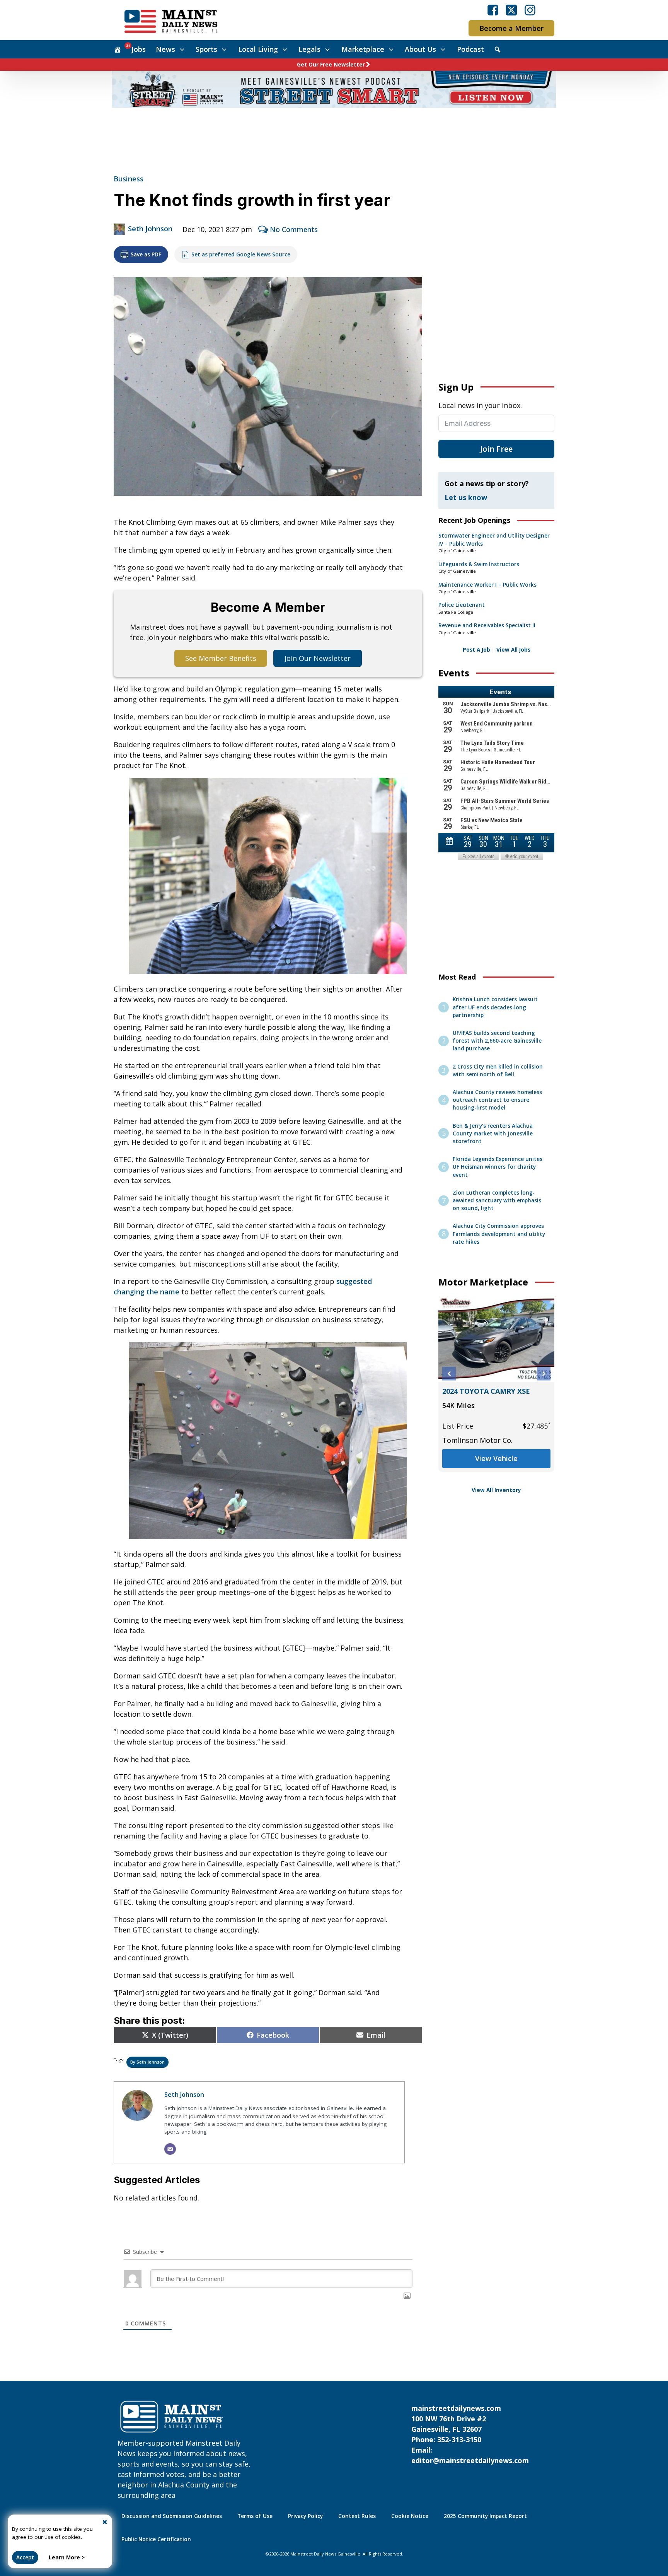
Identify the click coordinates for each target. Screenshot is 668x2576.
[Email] (170, 2149)
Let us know (466, 497)
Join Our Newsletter (318, 658)
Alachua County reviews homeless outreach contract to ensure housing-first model (497, 1100)
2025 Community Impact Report (485, 2516)
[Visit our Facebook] (493, 10)
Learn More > (67, 2557)
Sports (206, 49)
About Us (420, 49)
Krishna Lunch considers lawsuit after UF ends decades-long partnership (495, 1007)
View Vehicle (496, 1458)
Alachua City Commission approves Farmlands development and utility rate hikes (499, 1234)
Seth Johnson (150, 229)
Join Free (496, 449)
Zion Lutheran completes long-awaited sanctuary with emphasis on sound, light (497, 1201)
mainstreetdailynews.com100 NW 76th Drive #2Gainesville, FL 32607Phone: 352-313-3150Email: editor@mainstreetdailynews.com (470, 2434)
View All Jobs (513, 650)
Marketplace (363, 49)
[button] (449, 1374)
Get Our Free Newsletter (331, 65)
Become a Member (511, 28)
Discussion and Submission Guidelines (172, 2516)
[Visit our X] (511, 10)
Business (129, 179)
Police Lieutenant (462, 605)
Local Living (258, 49)
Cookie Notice (410, 2516)
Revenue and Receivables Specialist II (487, 625)
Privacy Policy (305, 2516)
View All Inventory (496, 1490)
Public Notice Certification (156, 2539)
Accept (25, 2557)
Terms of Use (255, 2516)
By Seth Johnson (147, 2062)
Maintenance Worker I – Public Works (487, 585)
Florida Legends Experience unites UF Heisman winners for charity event (498, 1167)
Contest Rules (357, 2516)
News (165, 49)
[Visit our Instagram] (530, 10)
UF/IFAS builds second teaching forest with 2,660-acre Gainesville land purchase (497, 1041)
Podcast (470, 49)
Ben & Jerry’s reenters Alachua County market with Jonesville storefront (493, 1134)
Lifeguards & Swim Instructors (479, 564)
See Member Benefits (221, 658)
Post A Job (476, 650)
